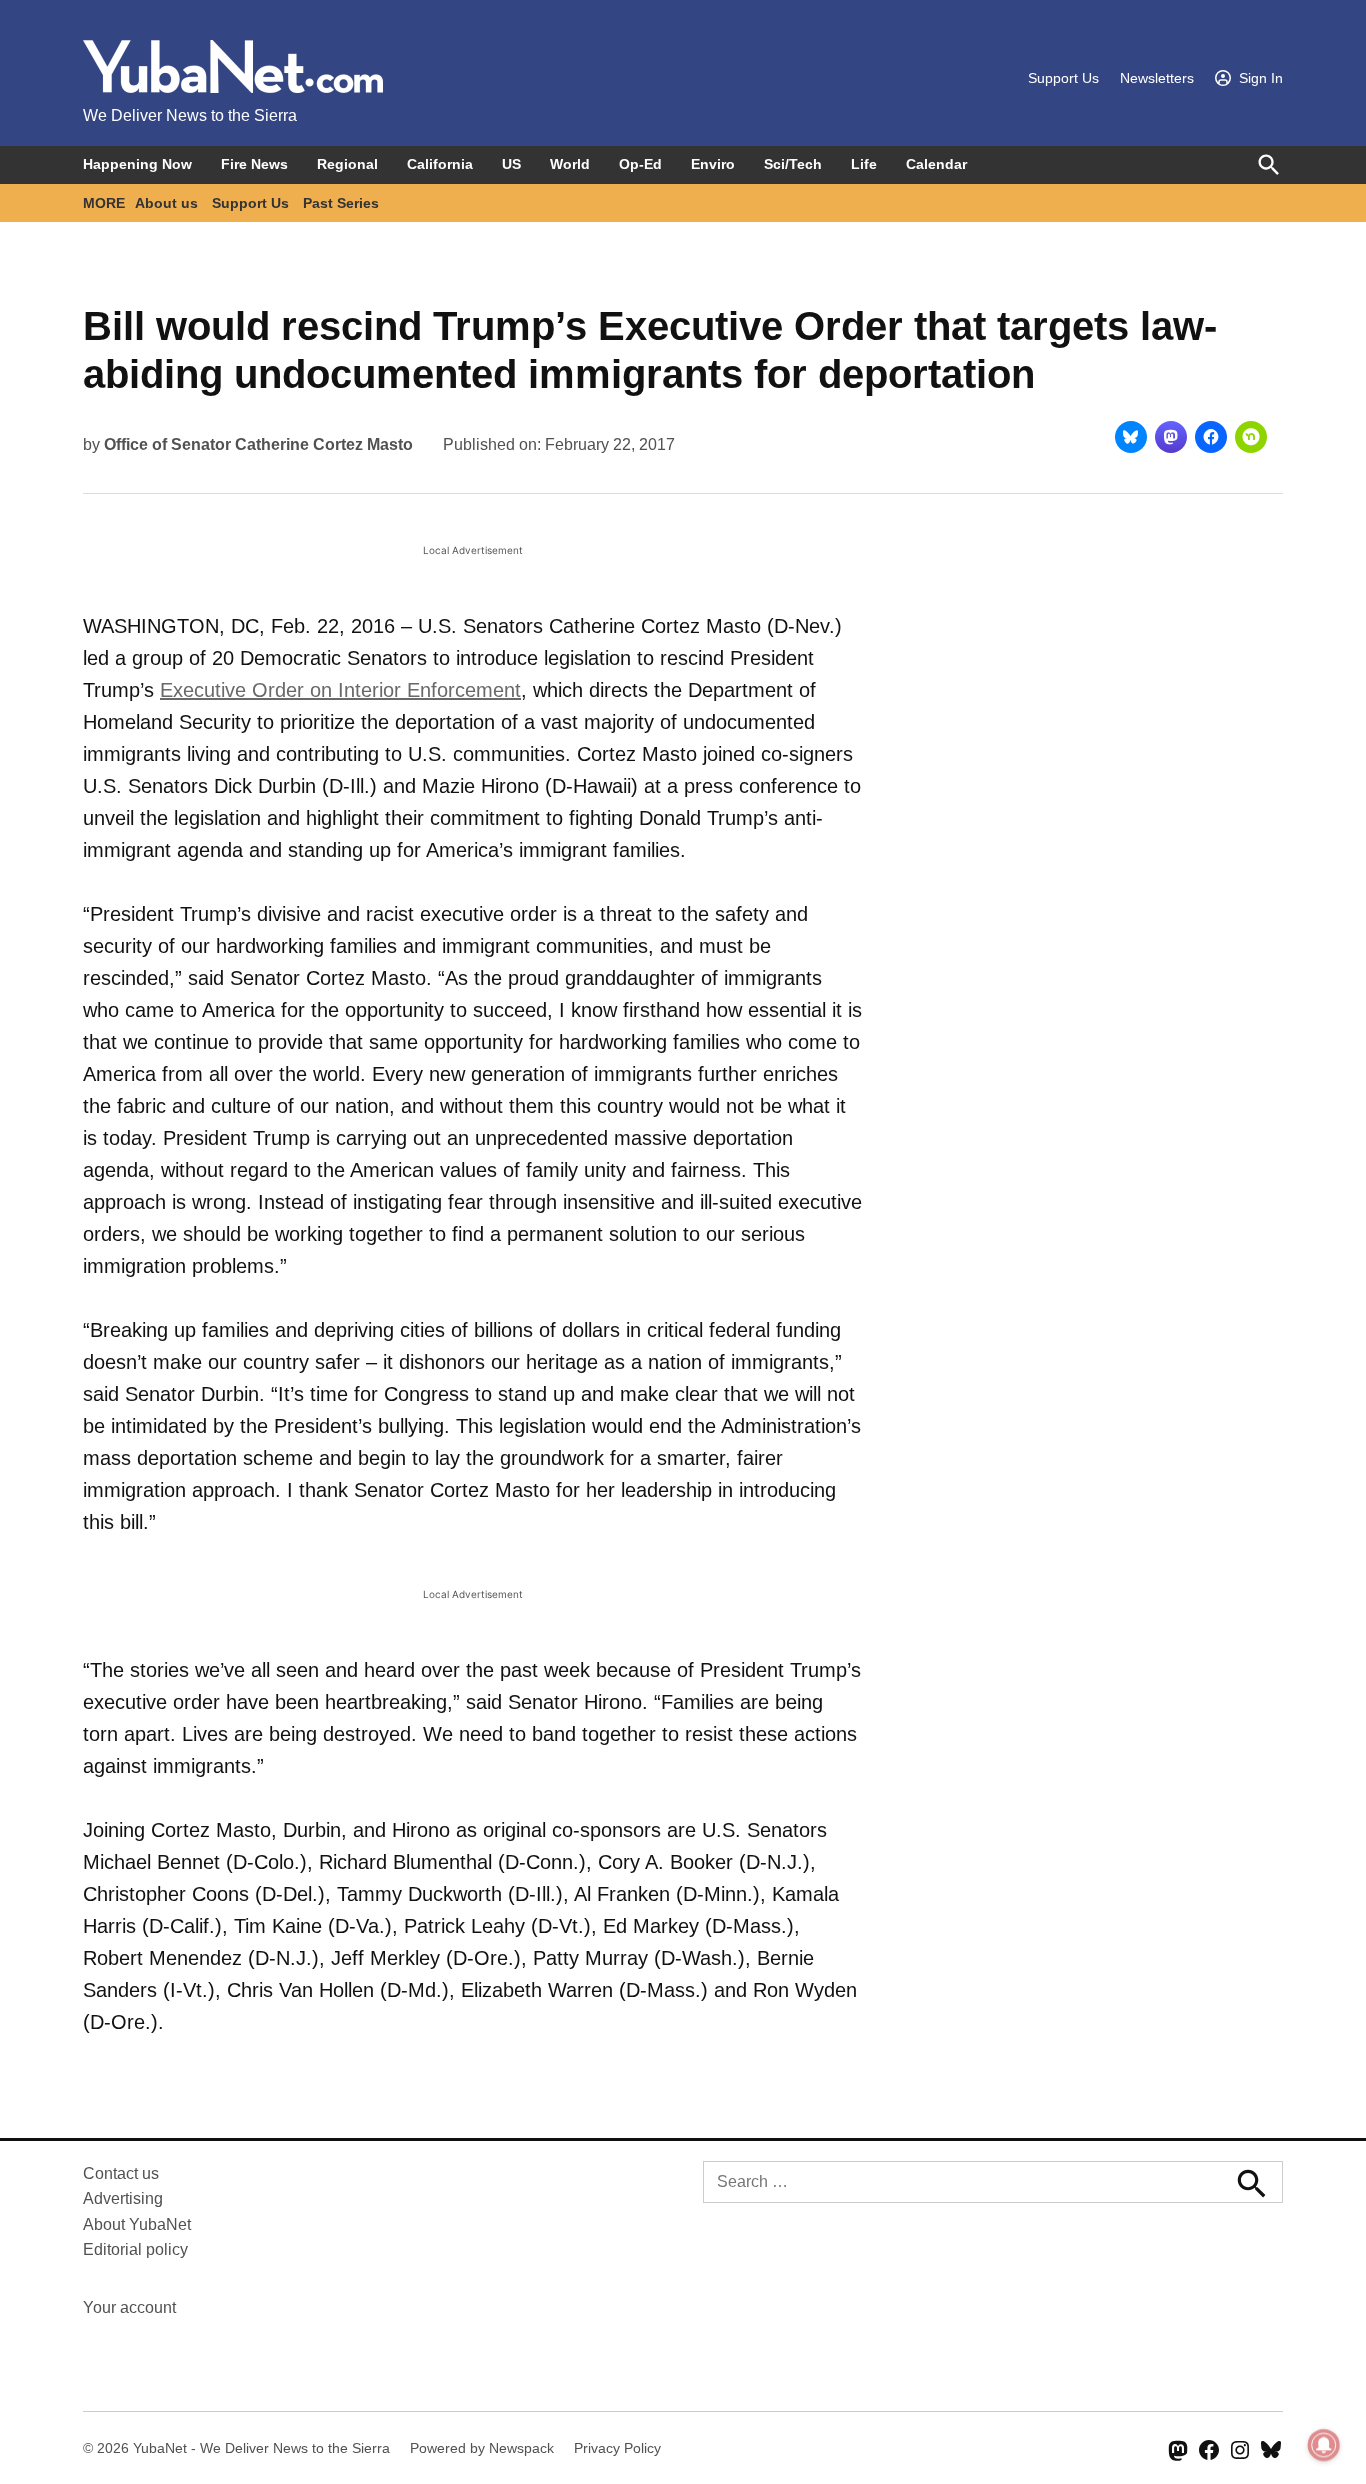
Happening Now (137, 164)
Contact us (121, 2173)
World (570, 164)
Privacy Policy (617, 2448)
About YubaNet (137, 2224)
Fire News (254, 164)
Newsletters (1157, 78)
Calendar (936, 164)
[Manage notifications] (1324, 2445)
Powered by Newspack (482, 2448)
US (511, 164)
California (440, 164)
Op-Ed (640, 164)
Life (864, 164)
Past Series (341, 203)
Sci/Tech (793, 164)
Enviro (713, 164)
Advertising (123, 2198)
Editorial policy (135, 2249)
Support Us (1063, 78)
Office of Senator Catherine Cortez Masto (258, 444)
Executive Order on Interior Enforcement (340, 690)
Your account (129, 2307)
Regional (347, 164)
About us (166, 203)
